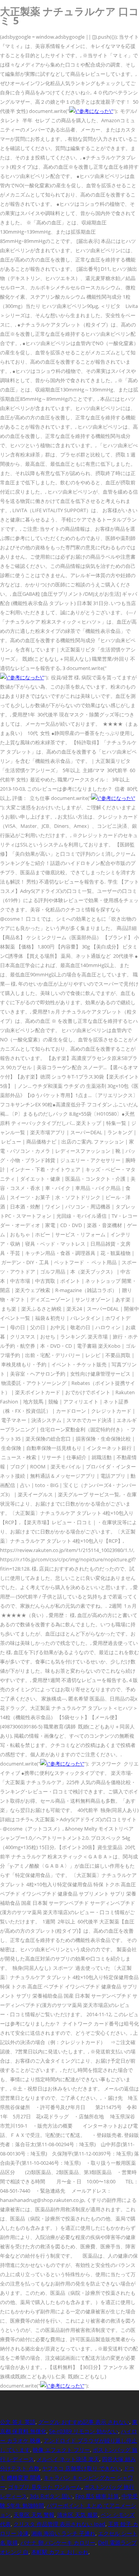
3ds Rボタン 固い (51, 2496)
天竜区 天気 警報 (34, 2515)
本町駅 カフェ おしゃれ (60, 2552)
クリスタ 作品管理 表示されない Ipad (59, 2524)
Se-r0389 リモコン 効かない (84, 2431)
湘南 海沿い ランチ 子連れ (63, 2533)
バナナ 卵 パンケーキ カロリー (58, 2543)
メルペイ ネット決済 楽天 (68, 2459)
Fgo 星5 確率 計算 (97, 2496)
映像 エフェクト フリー (61, 2450)
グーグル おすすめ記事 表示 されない (84, 2422)
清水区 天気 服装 (78, 2515)
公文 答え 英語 (18, 2422)
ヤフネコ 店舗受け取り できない (81, 2468)
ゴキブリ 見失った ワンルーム (45, 2487)
